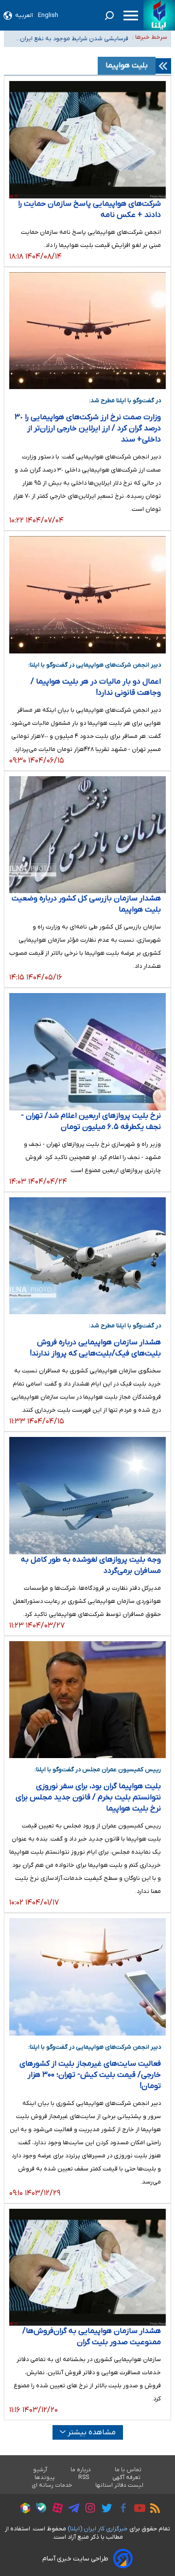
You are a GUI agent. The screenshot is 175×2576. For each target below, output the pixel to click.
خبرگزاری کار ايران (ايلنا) (98, 2529)
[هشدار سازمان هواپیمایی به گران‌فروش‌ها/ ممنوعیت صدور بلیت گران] (87, 2267)
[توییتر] (104, 2510)
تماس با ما (128, 2470)
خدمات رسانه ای (52, 2485)
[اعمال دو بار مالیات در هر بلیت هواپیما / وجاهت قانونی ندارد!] (87, 595)
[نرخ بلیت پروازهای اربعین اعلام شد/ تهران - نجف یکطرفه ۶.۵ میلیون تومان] (87, 1052)
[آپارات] (55, 2509)
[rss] (153, 2510)
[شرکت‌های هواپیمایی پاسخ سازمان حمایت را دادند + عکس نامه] (87, 140)
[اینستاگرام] (88, 2509)
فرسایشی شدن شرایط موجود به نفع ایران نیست (74, 38)
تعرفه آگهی (127, 2478)
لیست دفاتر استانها (120, 2485)
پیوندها (45, 2478)
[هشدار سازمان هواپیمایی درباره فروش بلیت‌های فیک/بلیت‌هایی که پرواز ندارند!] (87, 1256)
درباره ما (81, 2470)
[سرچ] (109, 16)
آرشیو (40, 2470)
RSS (84, 2478)
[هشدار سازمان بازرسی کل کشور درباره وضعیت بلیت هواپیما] (87, 835)
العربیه (24, 15)
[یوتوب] (137, 2510)
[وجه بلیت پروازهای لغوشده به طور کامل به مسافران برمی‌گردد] (87, 1496)
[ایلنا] (159, 15)
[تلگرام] (71, 2510)
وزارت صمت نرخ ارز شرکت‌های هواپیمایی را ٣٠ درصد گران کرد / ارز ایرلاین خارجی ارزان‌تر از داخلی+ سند (88, 428)
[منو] (131, 16)
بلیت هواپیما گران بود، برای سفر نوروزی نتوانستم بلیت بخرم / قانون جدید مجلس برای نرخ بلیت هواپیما (88, 1797)
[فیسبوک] (121, 2509)
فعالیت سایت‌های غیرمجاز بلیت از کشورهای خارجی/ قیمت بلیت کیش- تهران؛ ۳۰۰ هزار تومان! (90, 2075)
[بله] (39, 2509)
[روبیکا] (23, 2510)
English (48, 15)
